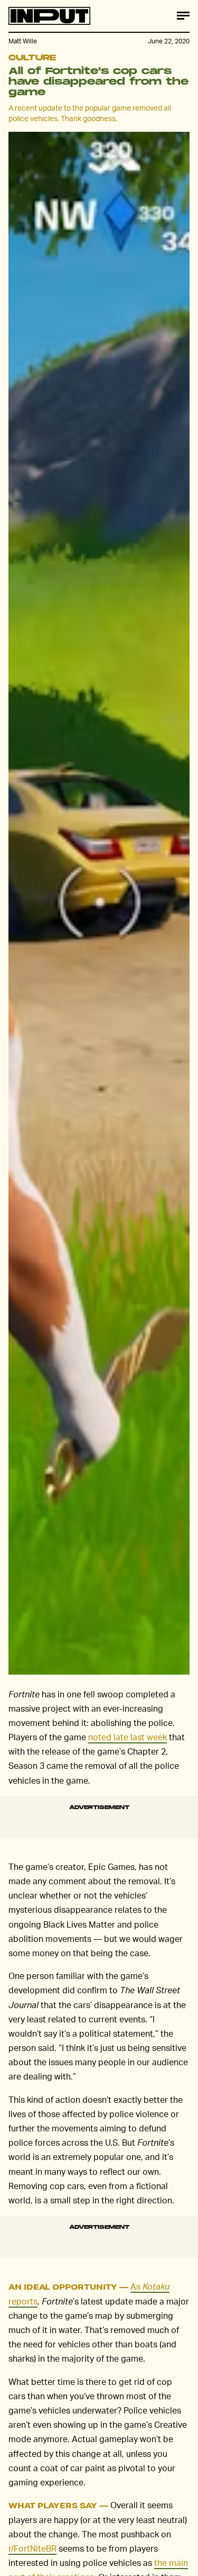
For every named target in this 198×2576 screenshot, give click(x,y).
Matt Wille (23, 41)
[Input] (49, 16)
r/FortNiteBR (32, 2548)
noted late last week (128, 1737)
